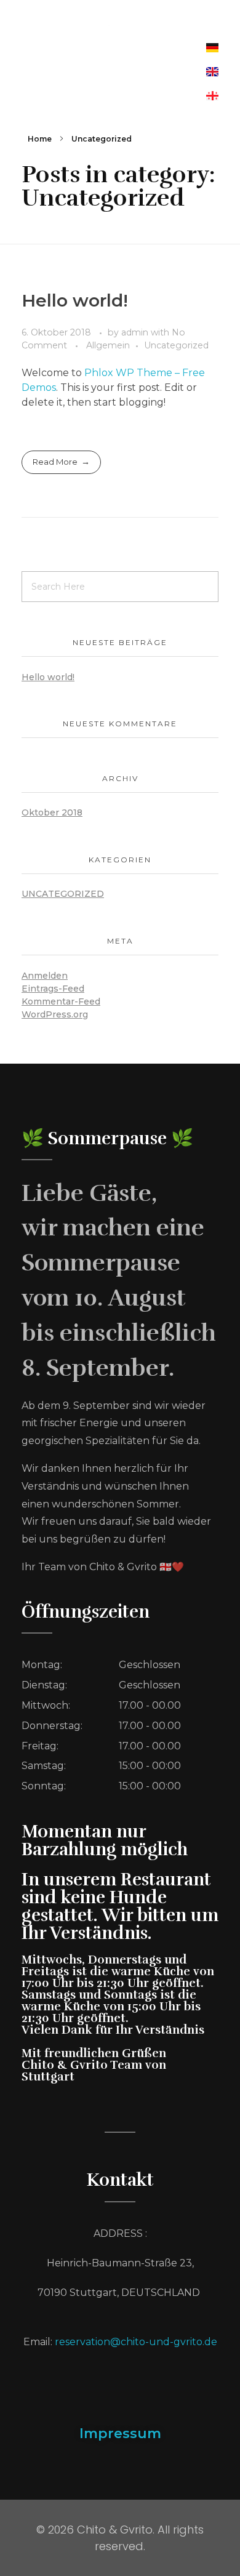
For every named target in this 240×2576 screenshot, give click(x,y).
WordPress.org (55, 1014)
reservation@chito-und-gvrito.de (136, 2342)
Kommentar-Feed (61, 1001)
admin (136, 332)
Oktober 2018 (52, 813)
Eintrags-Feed (53, 989)
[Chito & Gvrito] (120, 21)
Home (40, 139)
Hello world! (75, 300)
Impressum (120, 2434)
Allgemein (108, 345)
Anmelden (45, 976)
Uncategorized (176, 345)
